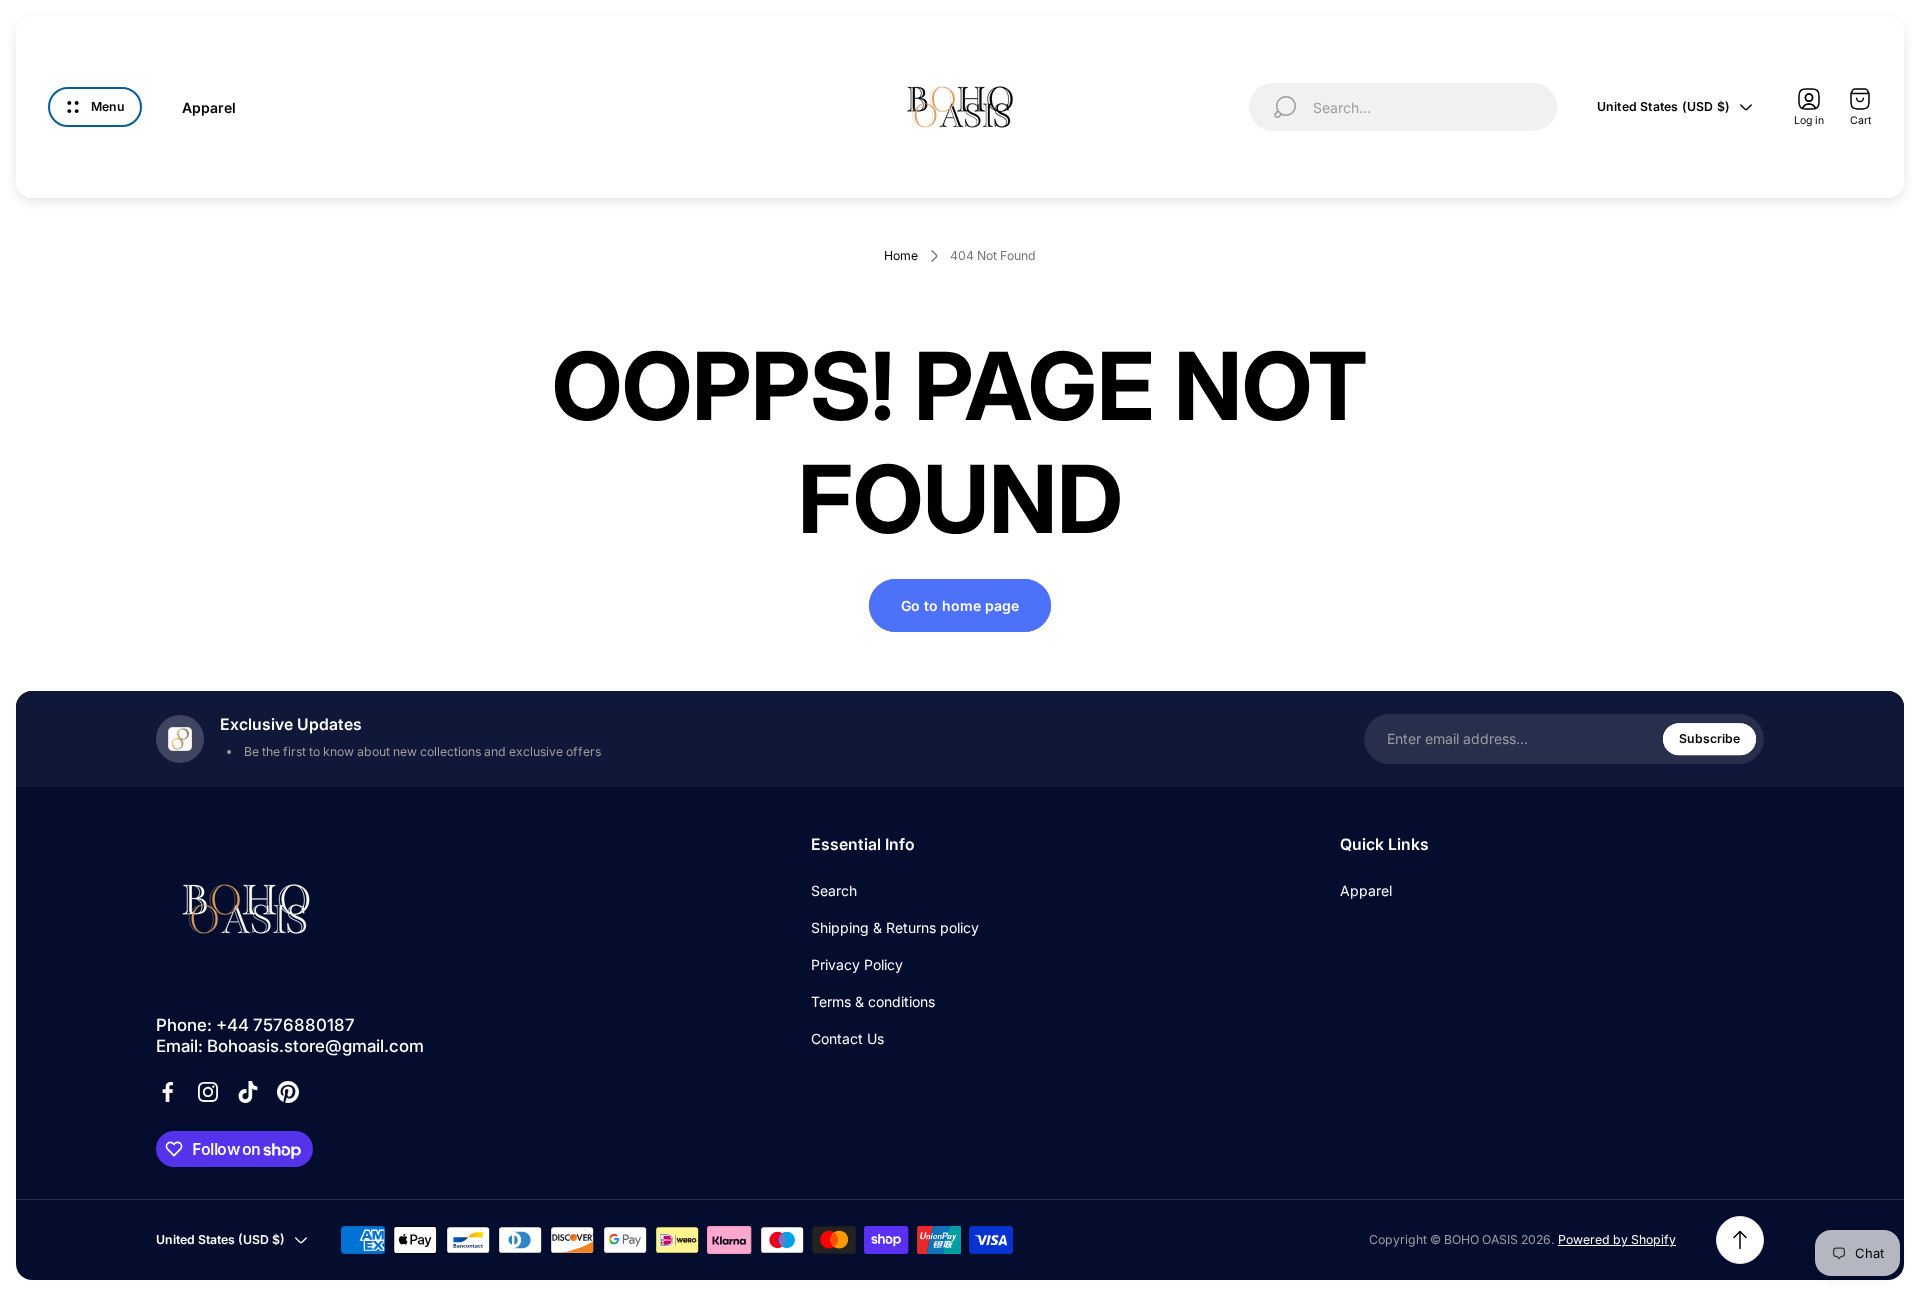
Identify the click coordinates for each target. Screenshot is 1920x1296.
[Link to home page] (246, 909)
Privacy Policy (857, 964)
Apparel (1366, 890)
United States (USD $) (1663, 106)
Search (834, 890)
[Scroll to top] (1740, 1240)
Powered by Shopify (1617, 1239)
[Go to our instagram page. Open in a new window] (208, 1092)
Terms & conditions (873, 1001)
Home (901, 255)
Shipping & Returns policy (895, 927)
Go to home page (960, 605)
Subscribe (1709, 738)
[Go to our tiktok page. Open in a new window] (248, 1092)
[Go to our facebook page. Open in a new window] (168, 1092)
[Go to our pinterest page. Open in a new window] (288, 1092)
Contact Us (847, 1038)
